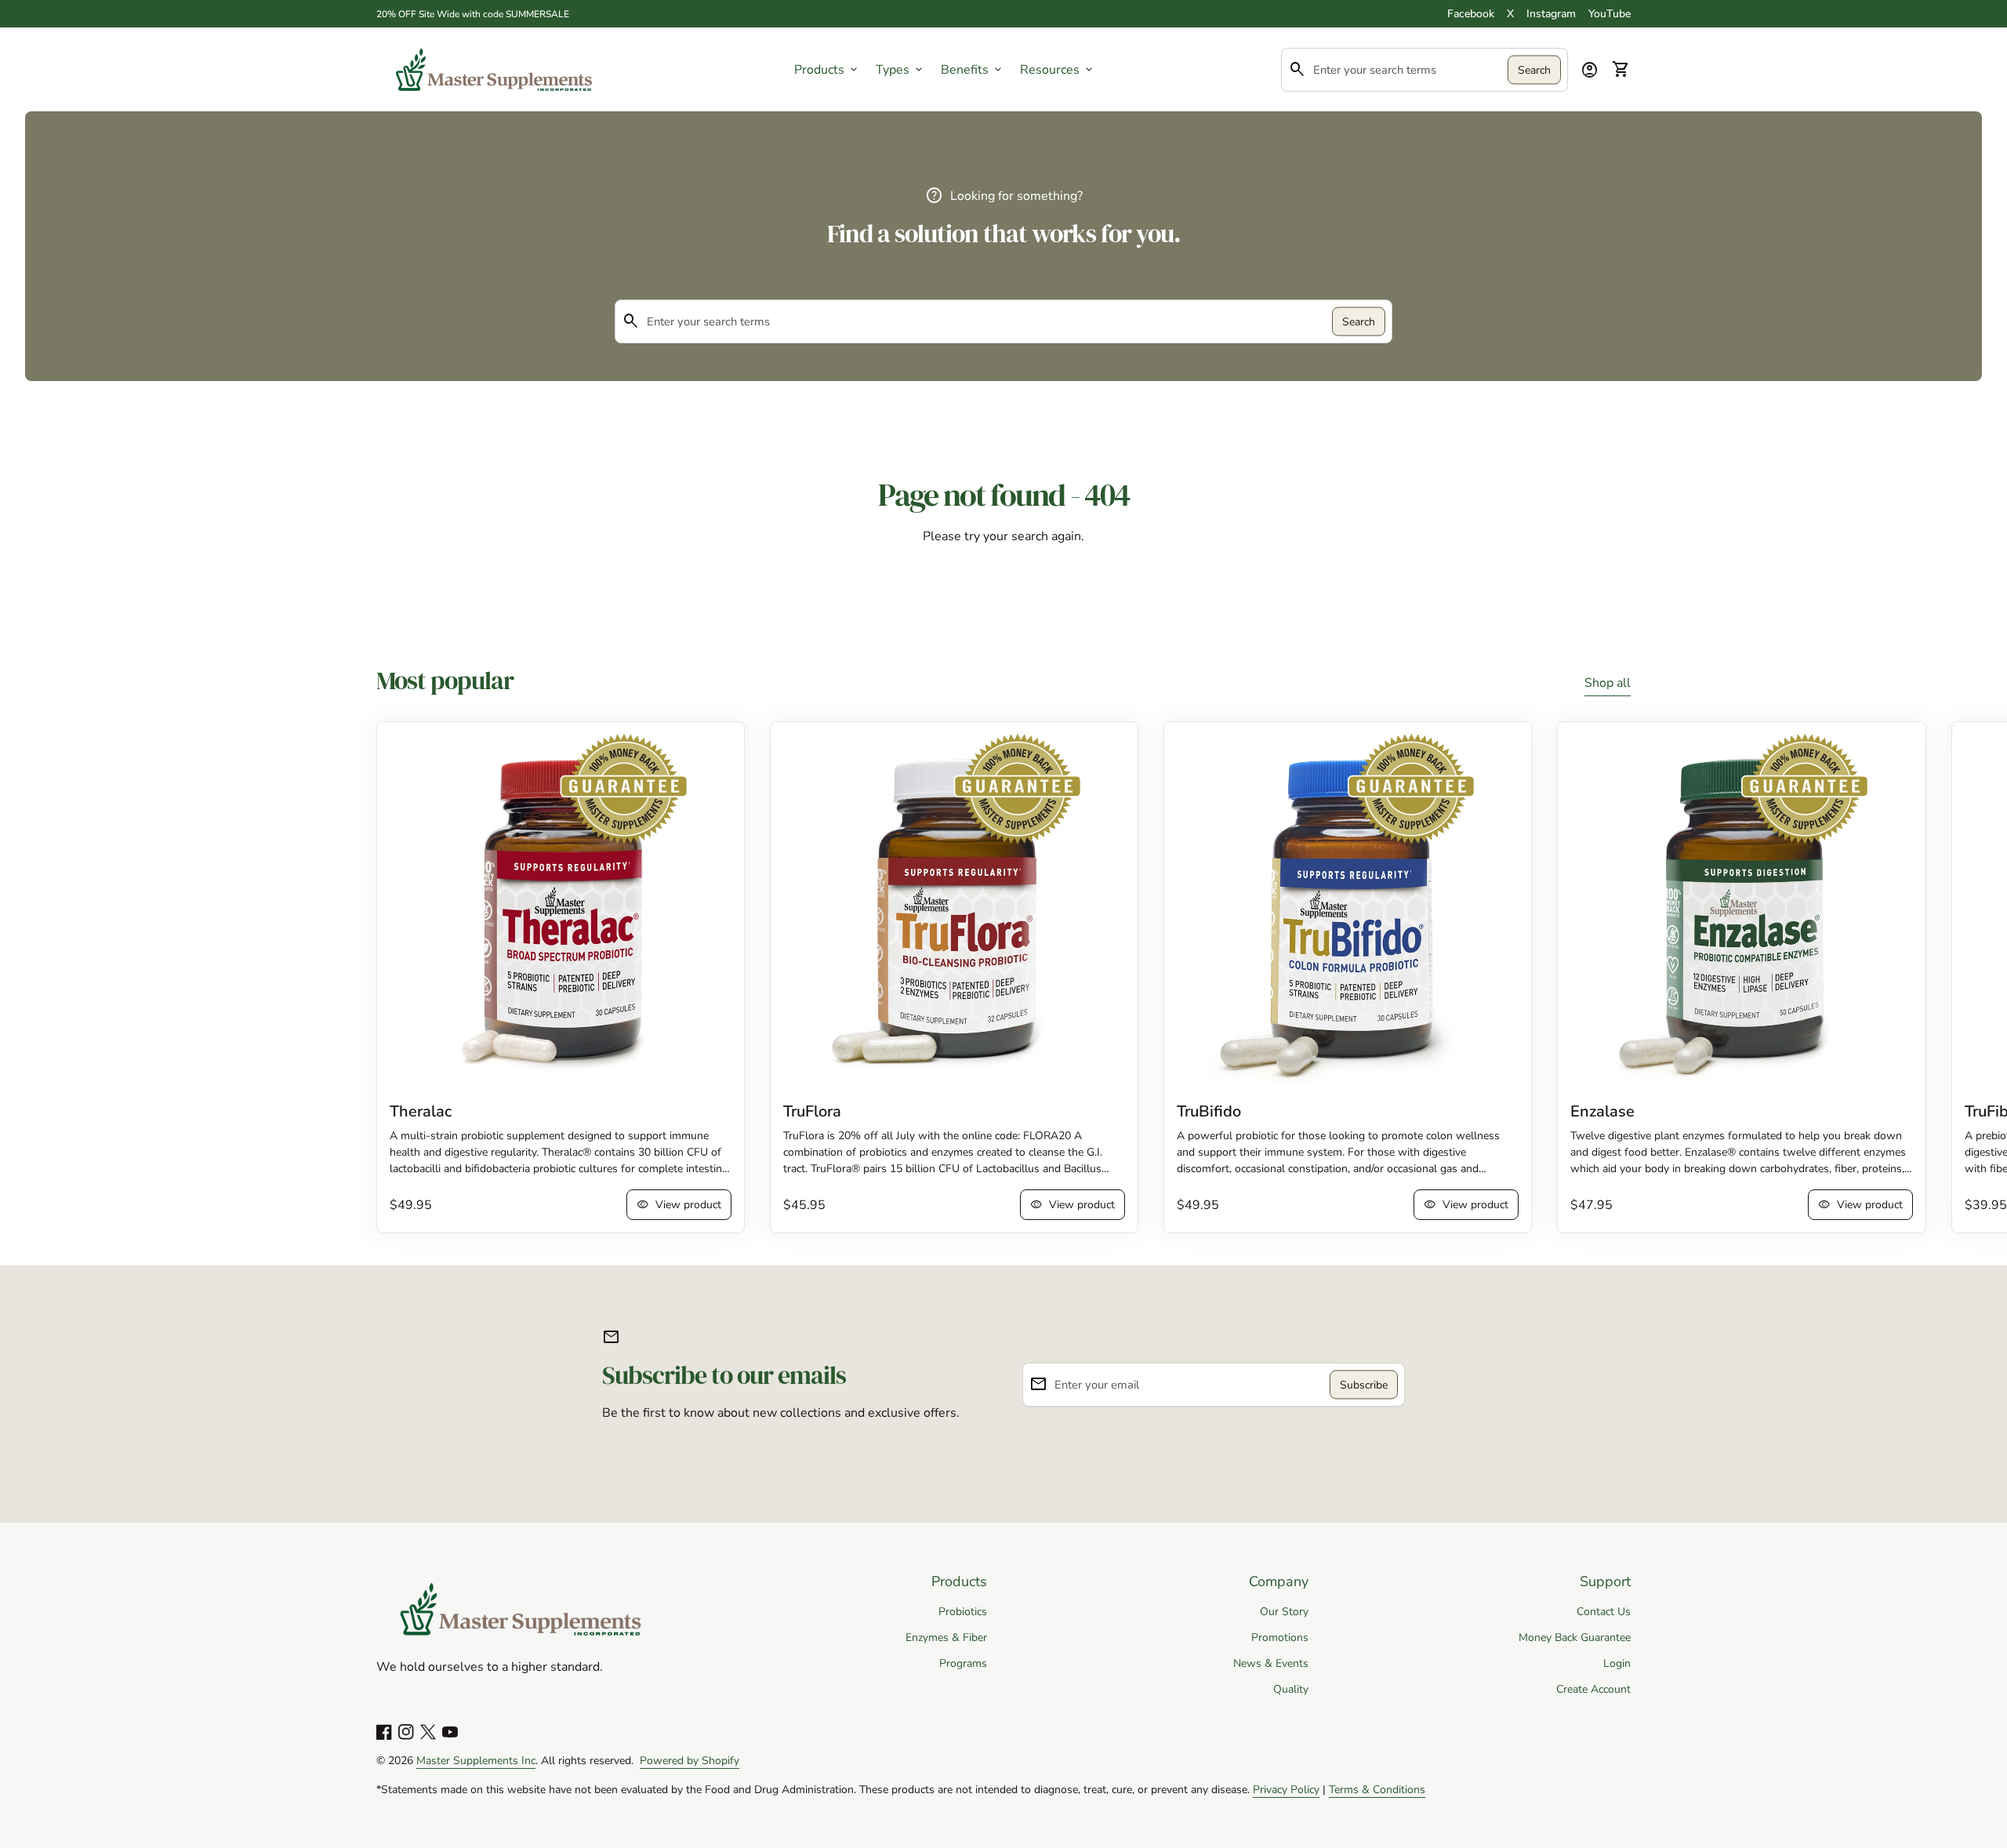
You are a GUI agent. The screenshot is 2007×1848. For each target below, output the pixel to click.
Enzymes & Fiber (946, 1637)
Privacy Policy (1286, 1790)
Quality (1291, 1689)
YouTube (1610, 14)
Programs (963, 1663)
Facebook (1471, 14)
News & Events (1271, 1663)
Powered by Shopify (690, 1761)
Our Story (1284, 1612)
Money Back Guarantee (1575, 1637)
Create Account (1593, 1689)
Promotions (1280, 1637)
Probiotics (963, 1612)
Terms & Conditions (1377, 1790)
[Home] (494, 68)
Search (1534, 69)
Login (1617, 1663)
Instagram (1551, 14)
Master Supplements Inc (476, 1761)
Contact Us (1604, 1612)
